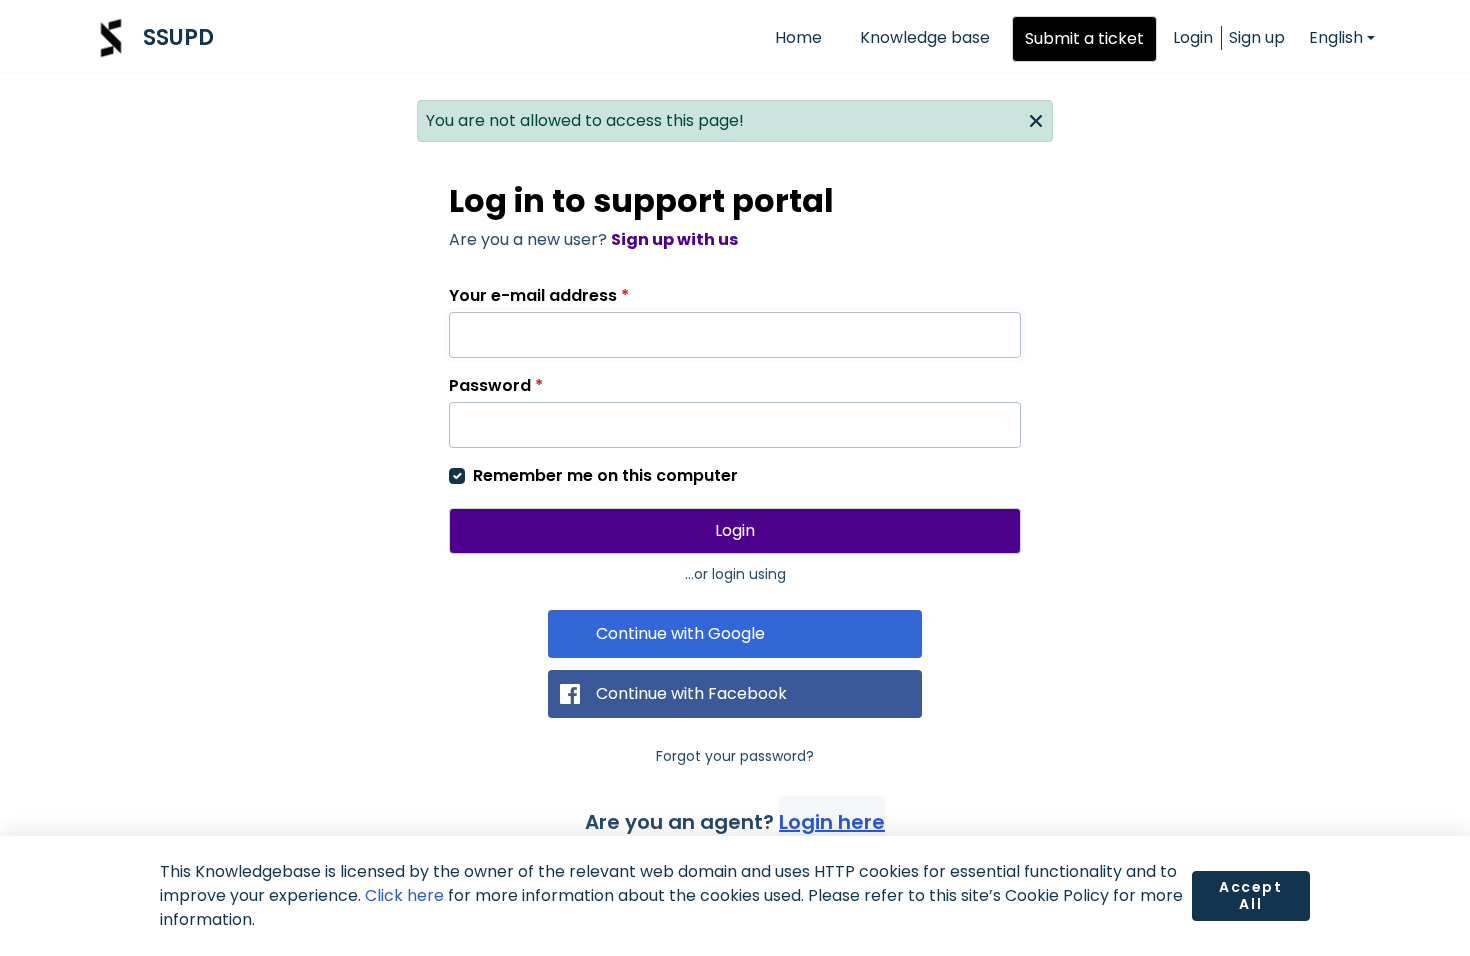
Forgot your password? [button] (735, 756)
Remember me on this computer (605, 475)
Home (798, 37)
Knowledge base (925, 37)
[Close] (1036, 119)
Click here (404, 895)
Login (1193, 37)
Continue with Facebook (691, 693)
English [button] (1336, 37)
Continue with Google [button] (680, 633)
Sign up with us (674, 239)
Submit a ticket (1084, 38)
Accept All (1251, 896)
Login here (832, 822)
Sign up (1257, 37)
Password (496, 385)
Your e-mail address (539, 295)
